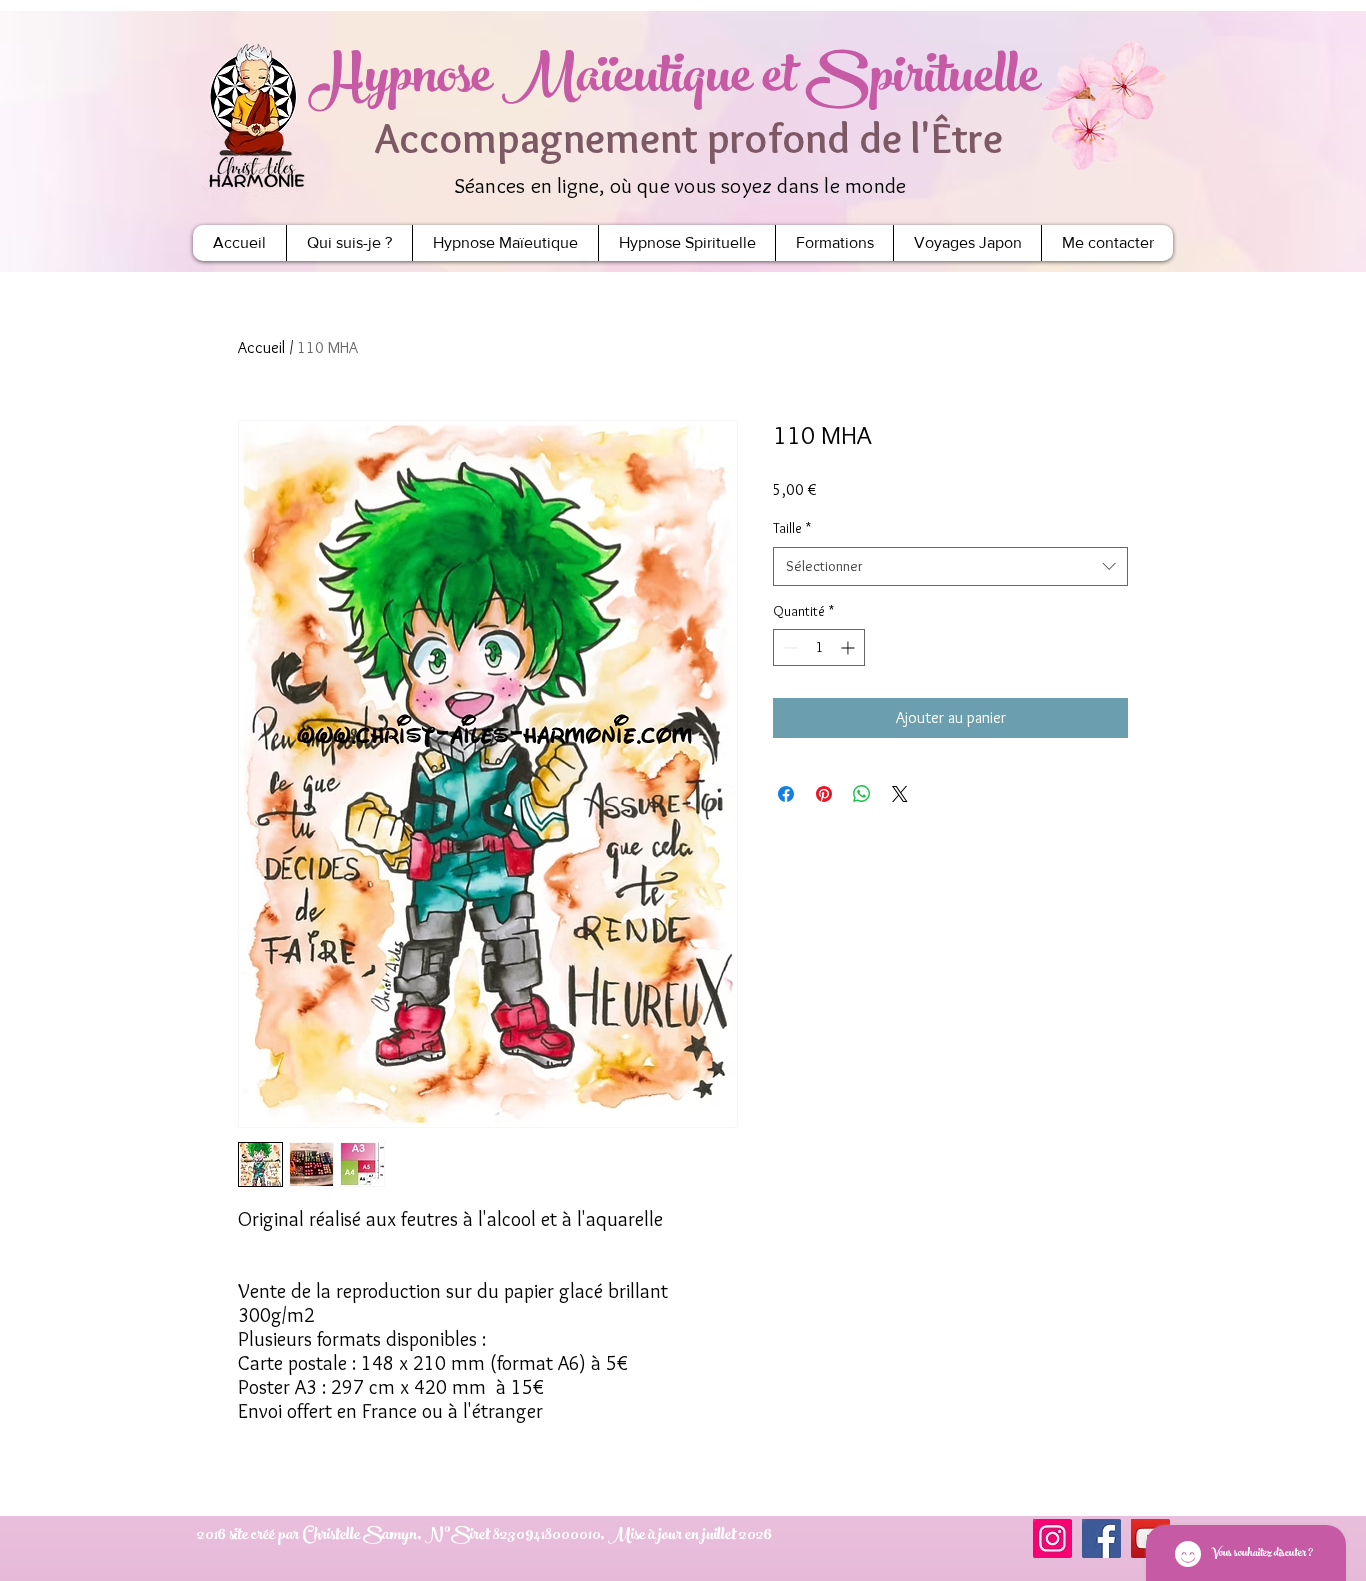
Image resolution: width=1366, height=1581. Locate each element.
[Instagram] (1052, 1538)
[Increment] (849, 647)
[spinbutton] (819, 647)
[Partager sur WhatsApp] (862, 794)
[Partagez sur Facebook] (786, 794)
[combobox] (950, 566)
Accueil (261, 347)
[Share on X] (900, 794)
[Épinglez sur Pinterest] (824, 794)
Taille (792, 528)
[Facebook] (1101, 1538)
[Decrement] (788, 647)
